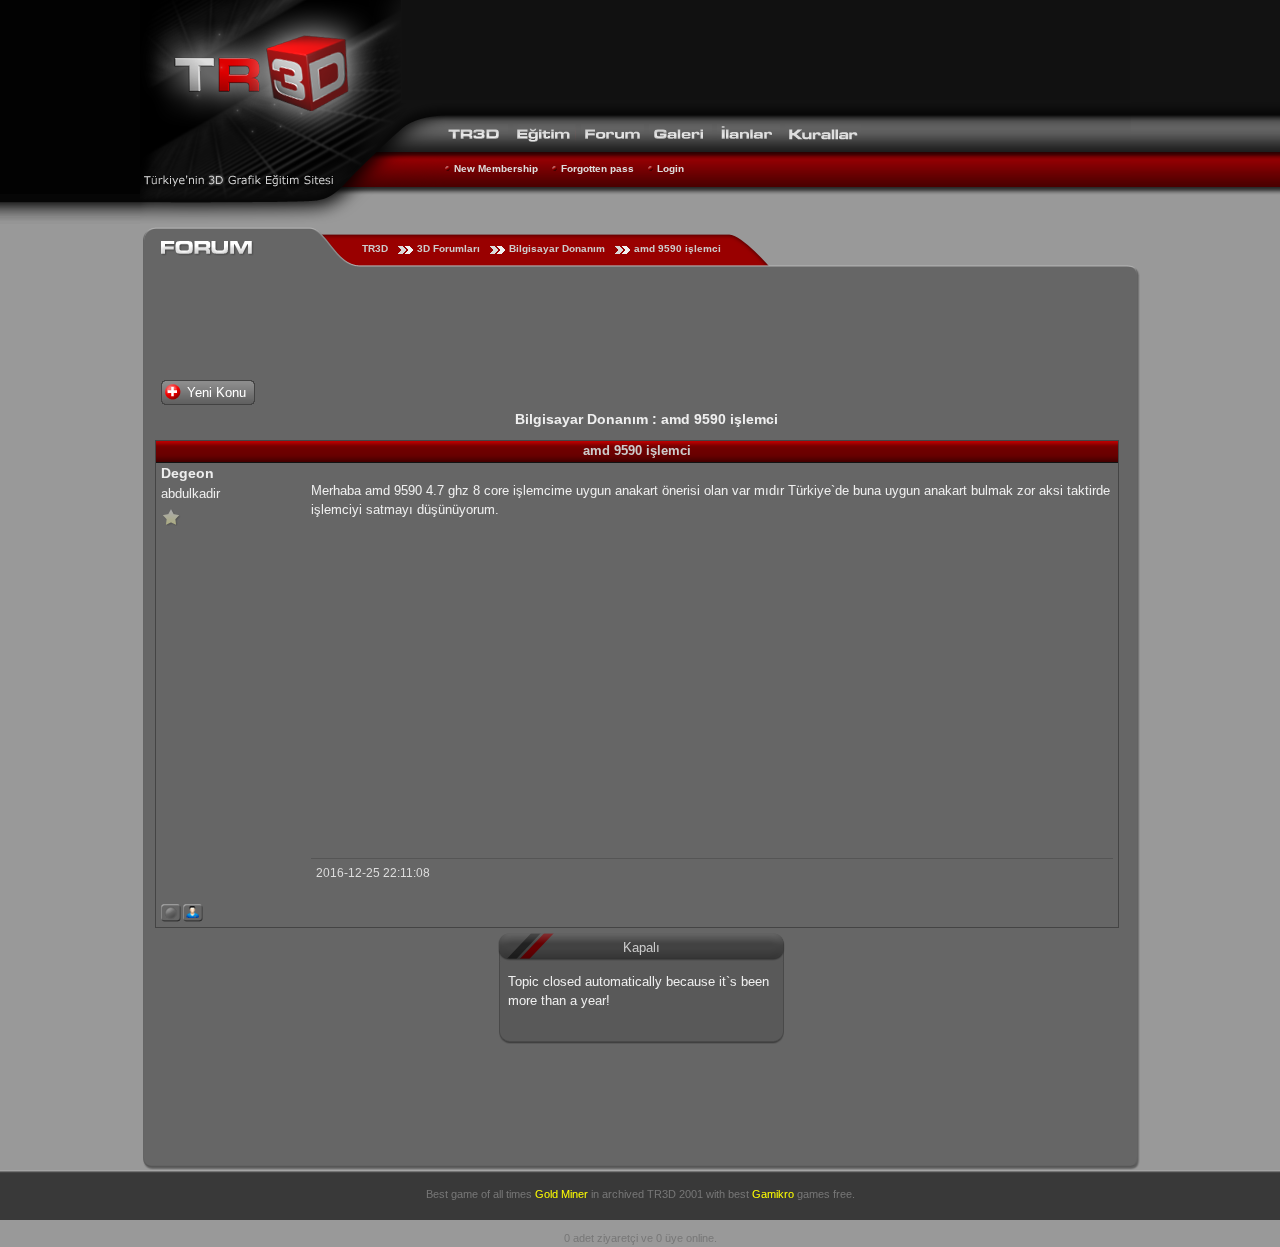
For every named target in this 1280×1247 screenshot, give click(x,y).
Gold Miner (561, 1194)
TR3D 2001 (675, 1194)
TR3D (375, 248)
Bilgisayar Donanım (557, 248)
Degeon (187, 473)
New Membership (496, 168)
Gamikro (773, 1194)
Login (670, 168)
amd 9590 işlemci (677, 248)
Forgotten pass (597, 168)
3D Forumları (448, 248)
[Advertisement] (766, 55)
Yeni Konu (216, 392)
